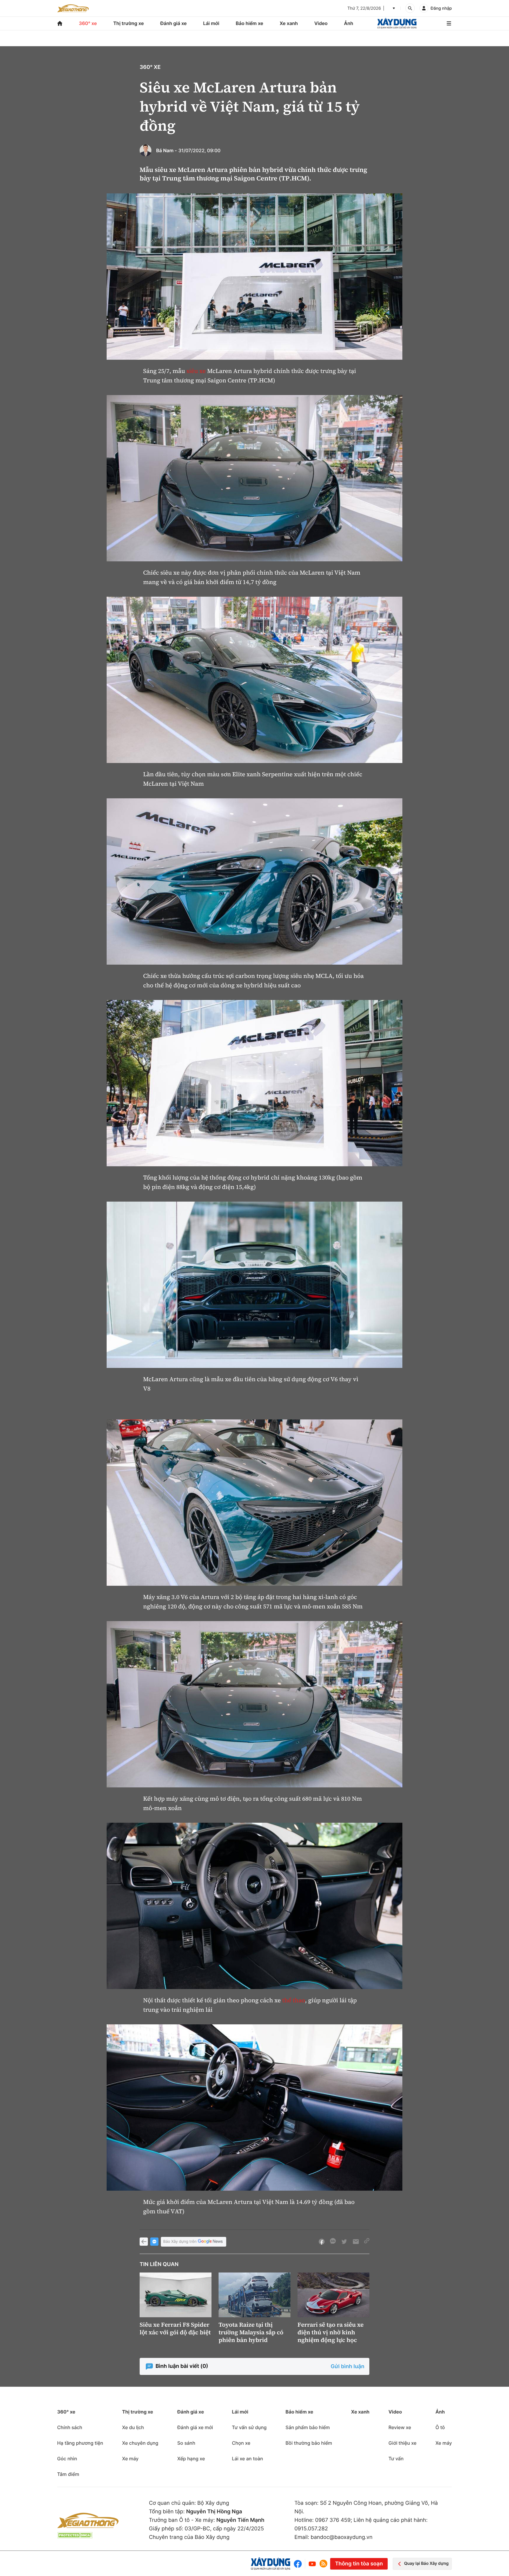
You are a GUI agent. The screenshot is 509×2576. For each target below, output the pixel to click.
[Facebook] (299, 2564)
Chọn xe (241, 2443)
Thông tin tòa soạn (359, 2564)
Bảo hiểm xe (249, 23)
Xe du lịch (133, 2427)
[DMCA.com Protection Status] (75, 2535)
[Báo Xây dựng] (397, 23)
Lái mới (211, 23)
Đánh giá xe (173, 23)
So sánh (186, 2443)
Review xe (400, 2427)
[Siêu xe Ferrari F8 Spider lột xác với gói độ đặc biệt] (176, 2295)
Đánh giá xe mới (195, 2427)
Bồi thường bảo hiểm (309, 2443)
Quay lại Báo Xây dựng (426, 2563)
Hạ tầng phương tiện (80, 2443)
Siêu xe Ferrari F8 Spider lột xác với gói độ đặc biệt (175, 2328)
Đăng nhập (441, 8)
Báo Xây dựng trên (180, 2242)
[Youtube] (312, 2564)
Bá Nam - (167, 150)
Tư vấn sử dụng (249, 2427)
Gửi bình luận (348, 2367)
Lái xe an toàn (247, 2459)
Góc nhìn (67, 2459)
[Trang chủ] (60, 23)
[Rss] (323, 2564)
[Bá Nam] (146, 150)
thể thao (294, 2000)
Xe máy (130, 2459)
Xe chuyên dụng (140, 2443)
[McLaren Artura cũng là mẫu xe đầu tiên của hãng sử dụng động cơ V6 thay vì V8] (254, 1285)
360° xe (88, 23)
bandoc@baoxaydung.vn (342, 2537)
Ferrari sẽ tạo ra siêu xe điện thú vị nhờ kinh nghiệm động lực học (330, 2332)
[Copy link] (367, 2242)
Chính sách (70, 2427)
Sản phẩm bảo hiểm (308, 2427)
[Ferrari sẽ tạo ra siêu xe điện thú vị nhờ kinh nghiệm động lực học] (333, 2295)
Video (321, 23)
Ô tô (440, 2427)
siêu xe (196, 371)
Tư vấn (396, 2459)
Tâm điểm (68, 2474)
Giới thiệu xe (403, 2443)
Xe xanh (289, 23)
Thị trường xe (129, 23)
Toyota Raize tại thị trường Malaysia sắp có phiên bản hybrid (251, 2332)
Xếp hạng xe (191, 2459)
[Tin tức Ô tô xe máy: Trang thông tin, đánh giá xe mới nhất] (73, 8)
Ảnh (349, 23)
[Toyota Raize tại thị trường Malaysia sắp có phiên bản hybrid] (254, 2295)
